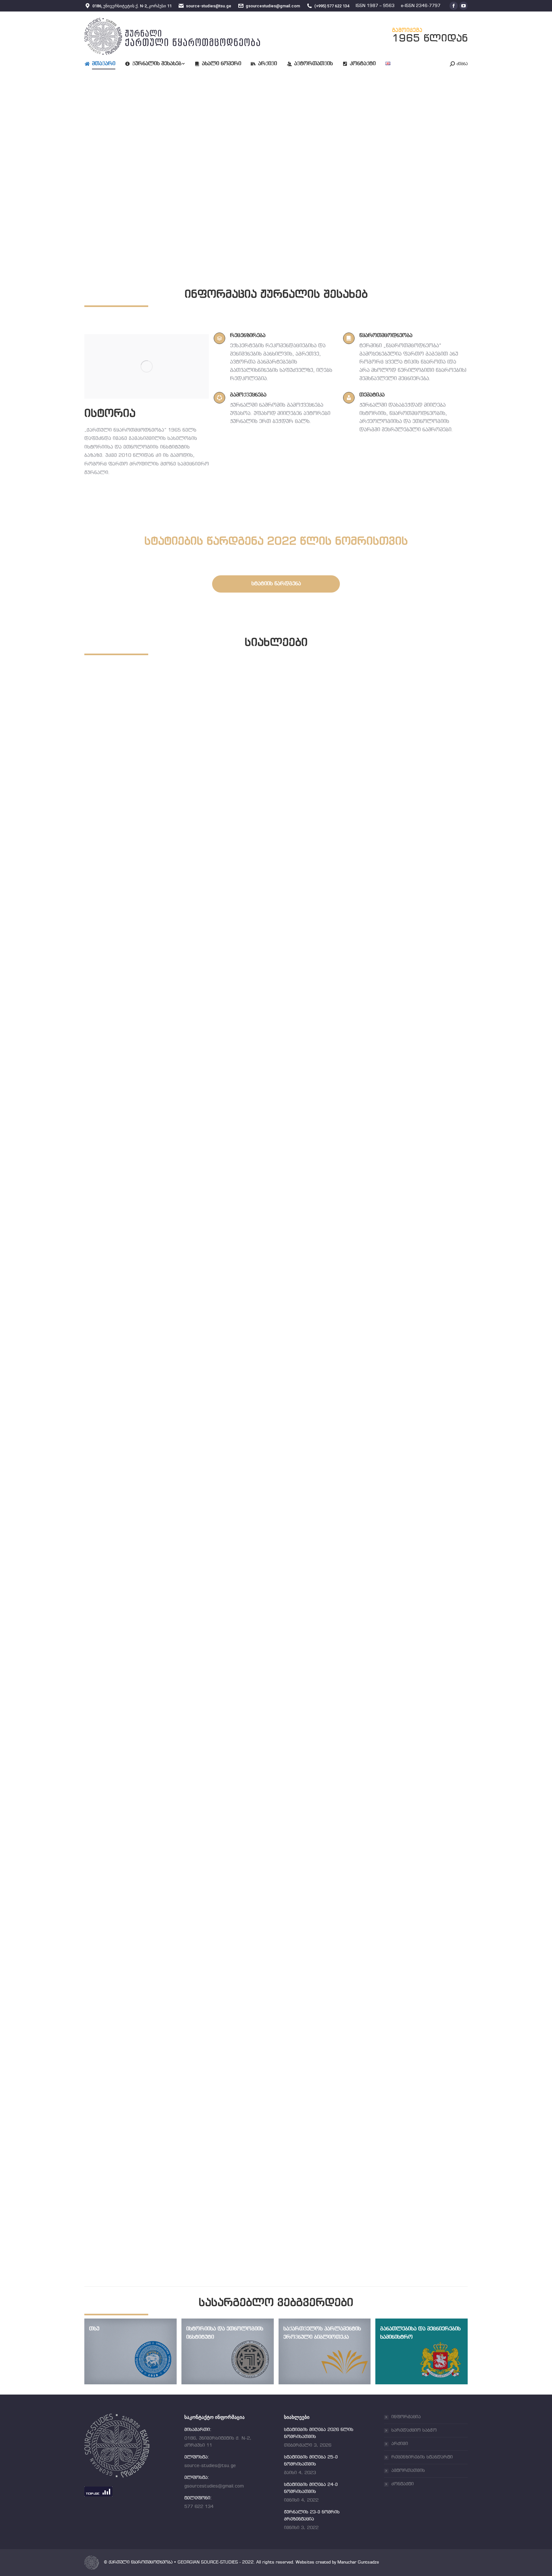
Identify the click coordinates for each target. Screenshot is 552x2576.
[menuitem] (105, 64)
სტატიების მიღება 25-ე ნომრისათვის (164, 1417)
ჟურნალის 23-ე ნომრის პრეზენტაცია (164, 2207)
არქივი (400, 2444)
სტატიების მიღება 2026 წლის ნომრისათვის (176, 1022)
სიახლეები (112, 1030)
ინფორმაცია (406, 2417)
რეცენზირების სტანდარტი (422, 2457)
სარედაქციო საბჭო (414, 2430)
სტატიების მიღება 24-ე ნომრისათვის (164, 1812)
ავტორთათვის (408, 2471)
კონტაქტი (402, 2484)
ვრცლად (110, 1041)
